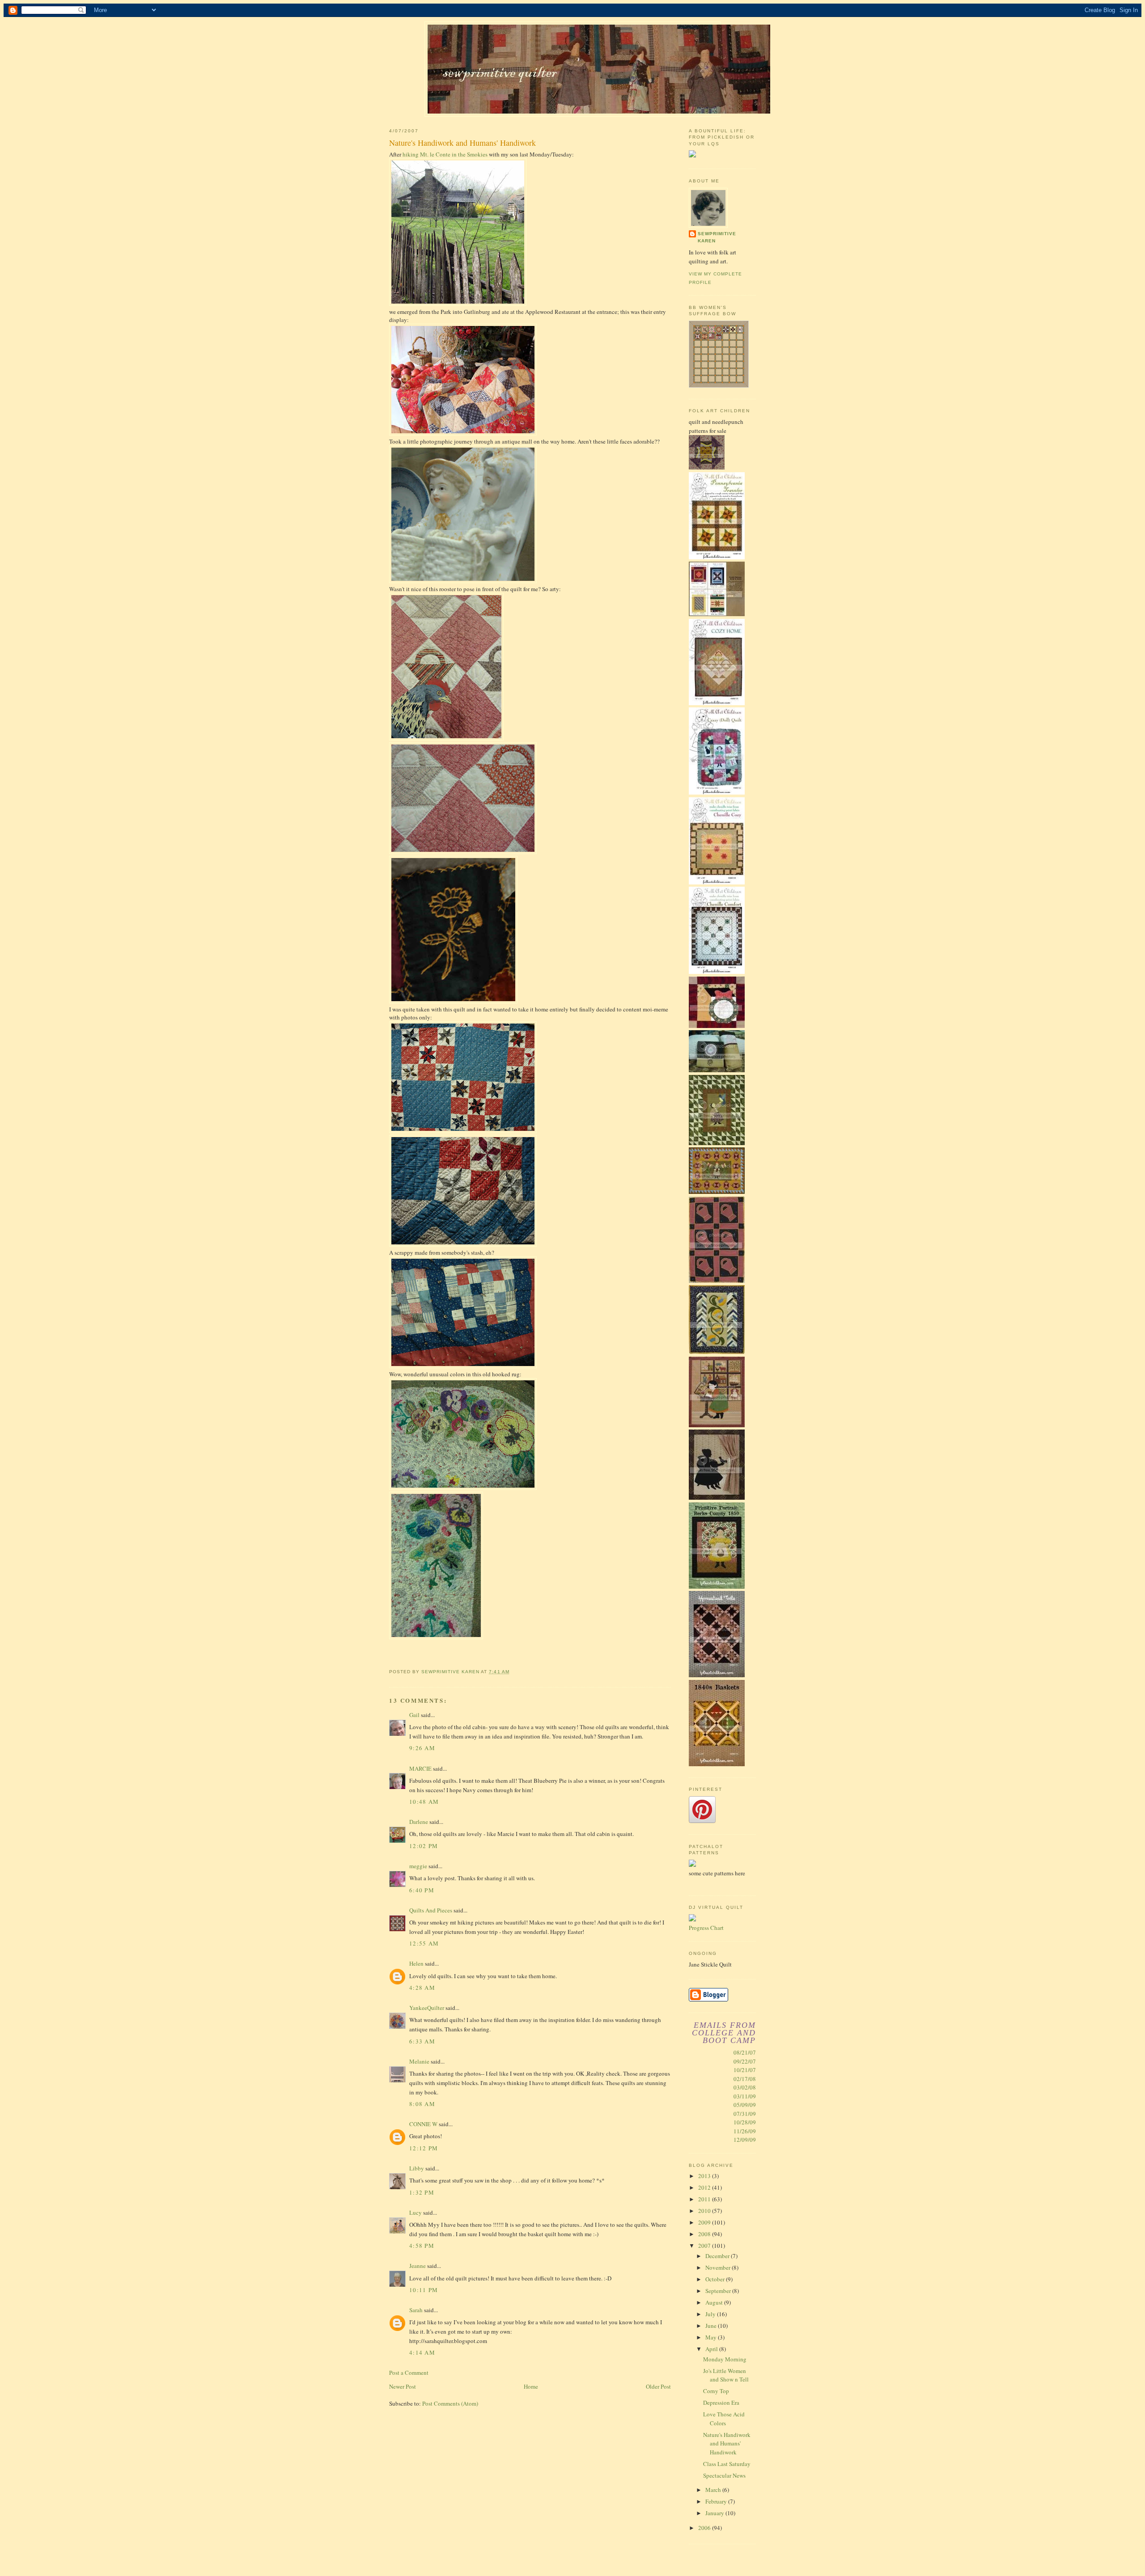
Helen (416, 1963)
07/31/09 (745, 2114)
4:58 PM (422, 2246)
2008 (705, 2234)
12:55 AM (424, 1943)
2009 (705, 2222)
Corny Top (716, 2391)
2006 (705, 2528)
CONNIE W (423, 2124)
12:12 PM (424, 2148)
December (718, 2256)
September (719, 2291)
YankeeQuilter (427, 2008)
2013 (705, 2176)
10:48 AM (424, 1802)
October (716, 2279)
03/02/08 (745, 2087)
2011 (705, 2199)
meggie (418, 1866)
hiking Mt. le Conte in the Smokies (445, 154)
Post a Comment (409, 2373)
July (711, 2314)
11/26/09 (745, 2131)
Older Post (658, 2386)
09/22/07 (745, 2061)
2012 (705, 2187)
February (717, 2501)
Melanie (419, 2061)
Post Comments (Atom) (450, 2403)
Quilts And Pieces (431, 1910)
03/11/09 (745, 2096)
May (712, 2337)
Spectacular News (724, 2475)
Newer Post (403, 2386)
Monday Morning (725, 2359)
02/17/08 (745, 2079)
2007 (705, 2246)
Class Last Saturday (727, 2464)
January (715, 2513)
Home (531, 2386)
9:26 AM (422, 1748)
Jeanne (418, 2266)
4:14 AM (422, 2352)
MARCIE (420, 1768)
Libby (417, 2168)
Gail (414, 1715)
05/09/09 (745, 2105)
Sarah (416, 2310)
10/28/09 (745, 2122)
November (719, 2267)
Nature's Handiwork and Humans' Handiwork (727, 2443)
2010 (705, 2211)
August (715, 2302)
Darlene (419, 1822)
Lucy (416, 2212)
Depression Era (721, 2403)
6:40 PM (422, 1890)
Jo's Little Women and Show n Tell (726, 2375)
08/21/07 (745, 2052)
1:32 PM (422, 2192)
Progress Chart (706, 1928)
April (712, 2349)
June (712, 2326)
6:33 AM (422, 2041)
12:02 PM (424, 1846)
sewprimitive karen (717, 237)
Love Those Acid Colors (724, 2419)
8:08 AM (422, 2104)
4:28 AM (422, 1988)
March (714, 2490)
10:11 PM (424, 2290)
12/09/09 (745, 2140)
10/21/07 (745, 2070)
